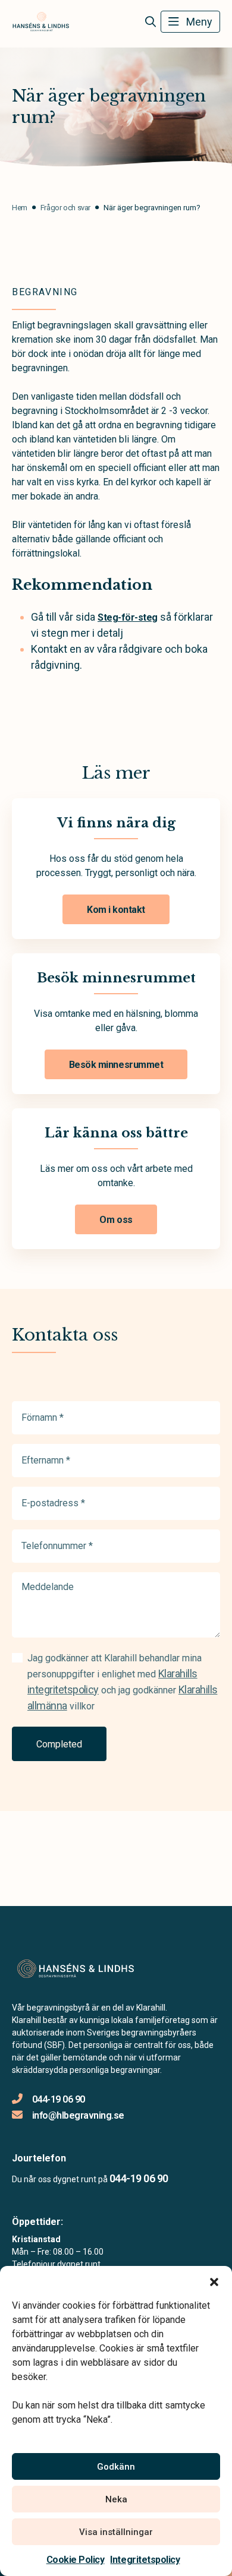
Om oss (116, 1220)
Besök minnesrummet (116, 1065)
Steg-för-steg (128, 617)
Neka (116, 2499)
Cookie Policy (76, 2560)
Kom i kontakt (116, 910)
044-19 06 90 (59, 2099)
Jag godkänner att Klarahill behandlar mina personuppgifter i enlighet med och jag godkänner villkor (122, 1682)
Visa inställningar (116, 2532)
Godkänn (116, 2467)
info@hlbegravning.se (78, 2115)
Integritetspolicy (145, 2560)
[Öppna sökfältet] (150, 22)
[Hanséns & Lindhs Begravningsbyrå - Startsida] (76, 1969)
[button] (214, 2281)
